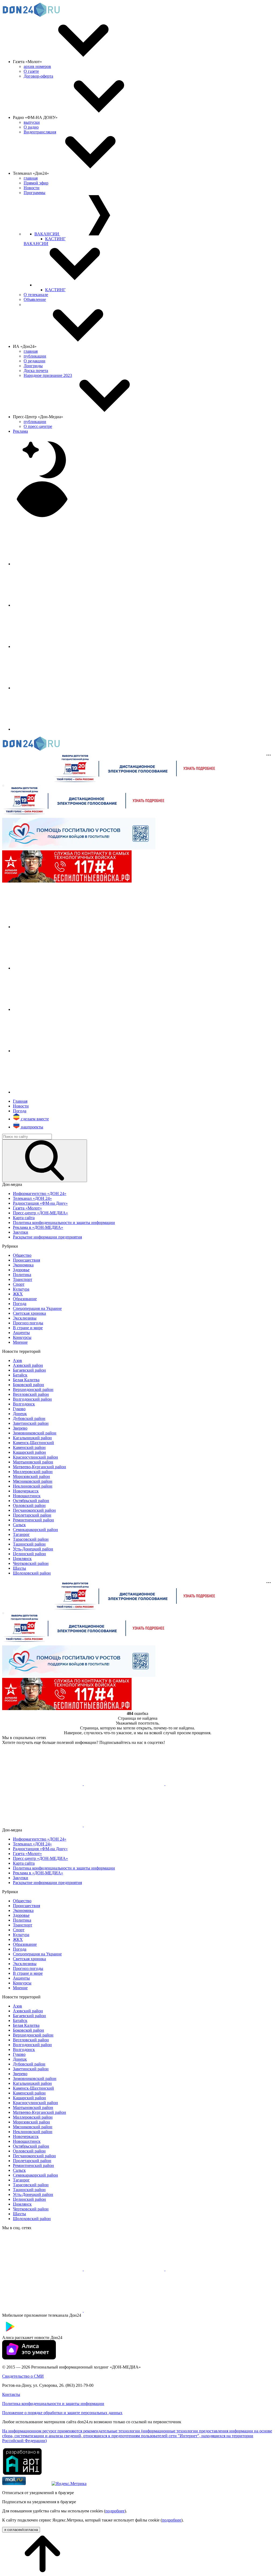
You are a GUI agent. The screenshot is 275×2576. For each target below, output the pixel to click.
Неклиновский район (33, 1486)
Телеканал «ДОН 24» (32, 1198)
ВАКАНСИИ (47, 234)
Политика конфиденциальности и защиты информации (64, 1223)
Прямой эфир (36, 183)
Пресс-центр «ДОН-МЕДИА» (40, 1213)
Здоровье (21, 1270)
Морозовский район (31, 1476)
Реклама (20, 431)
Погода (20, 1304)
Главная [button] (20, 1101)
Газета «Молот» (27, 1208)
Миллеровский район (33, 1472)
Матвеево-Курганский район (39, 1467)
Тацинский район (29, 1544)
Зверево (20, 1428)
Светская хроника (29, 1313)
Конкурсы (22, 1337)
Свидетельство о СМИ (23, 2376)
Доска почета (36, 371)
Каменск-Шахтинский (33, 1443)
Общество (22, 1255)
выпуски (32, 122)
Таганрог (21, 1534)
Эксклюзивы (25, 1318)
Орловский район (29, 1505)
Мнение (20, 1342)
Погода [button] (20, 1111)
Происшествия (26, 1260)
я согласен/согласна (21, 2530)
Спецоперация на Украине (37, 1308)
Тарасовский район (31, 1539)
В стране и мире (28, 1328)
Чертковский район (31, 1563)
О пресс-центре (38, 426)
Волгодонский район (32, 1399)
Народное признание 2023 (48, 375)
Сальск (19, 1525)
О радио (31, 127)
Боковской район (28, 1385)
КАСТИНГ (55, 239)
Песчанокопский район (34, 1510)
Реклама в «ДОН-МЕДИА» (38, 1227)
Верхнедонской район (33, 1389)
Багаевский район (29, 1370)
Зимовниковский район (35, 1433)
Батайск (20, 1375)
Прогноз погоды (28, 1323)
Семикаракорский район (35, 1530)
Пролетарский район (32, 1515)
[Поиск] (45, 1161)
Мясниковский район (33, 1481)
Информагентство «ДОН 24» (40, 1194)
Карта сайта (24, 1218)
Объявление (35, 299)
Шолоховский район (32, 1573)
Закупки (21, 1232)
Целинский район (29, 1554)
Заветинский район (31, 1423)
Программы (35, 193)
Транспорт (23, 1279)
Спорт (19, 1284)
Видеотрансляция (40, 132)
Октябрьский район (31, 1501)
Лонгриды (33, 366)
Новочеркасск (26, 1491)
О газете (31, 71)
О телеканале (36, 295)
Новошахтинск (27, 1496)
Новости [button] (21, 1106)
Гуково (19, 1409)
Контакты (11, 2394)
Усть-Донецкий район (33, 1549)
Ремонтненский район (33, 1520)
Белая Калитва (26, 1380)
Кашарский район (29, 1452)
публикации (35, 356)
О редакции (35, 361)
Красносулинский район (35, 1457)
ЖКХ (18, 1294)
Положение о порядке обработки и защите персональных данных (62, 2413)
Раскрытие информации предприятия (47, 1237)
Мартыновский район (33, 1462)
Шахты (19, 1568)
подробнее (115, 2511)
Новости (32, 188)
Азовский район (28, 1365)
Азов (17, 1360)
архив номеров (37, 66)
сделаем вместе (34, 1119)
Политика (22, 1275)
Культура (21, 1289)
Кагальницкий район (32, 1438)
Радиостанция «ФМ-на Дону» (40, 1203)
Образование (25, 1299)
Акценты (21, 1333)
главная (31, 178)
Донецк (20, 1414)
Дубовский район (29, 1418)
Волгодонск (24, 1404)
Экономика (23, 1265)
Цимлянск (22, 1559)
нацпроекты (32, 1127)
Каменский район (29, 1447)
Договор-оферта (38, 76)
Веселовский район (31, 1394)
